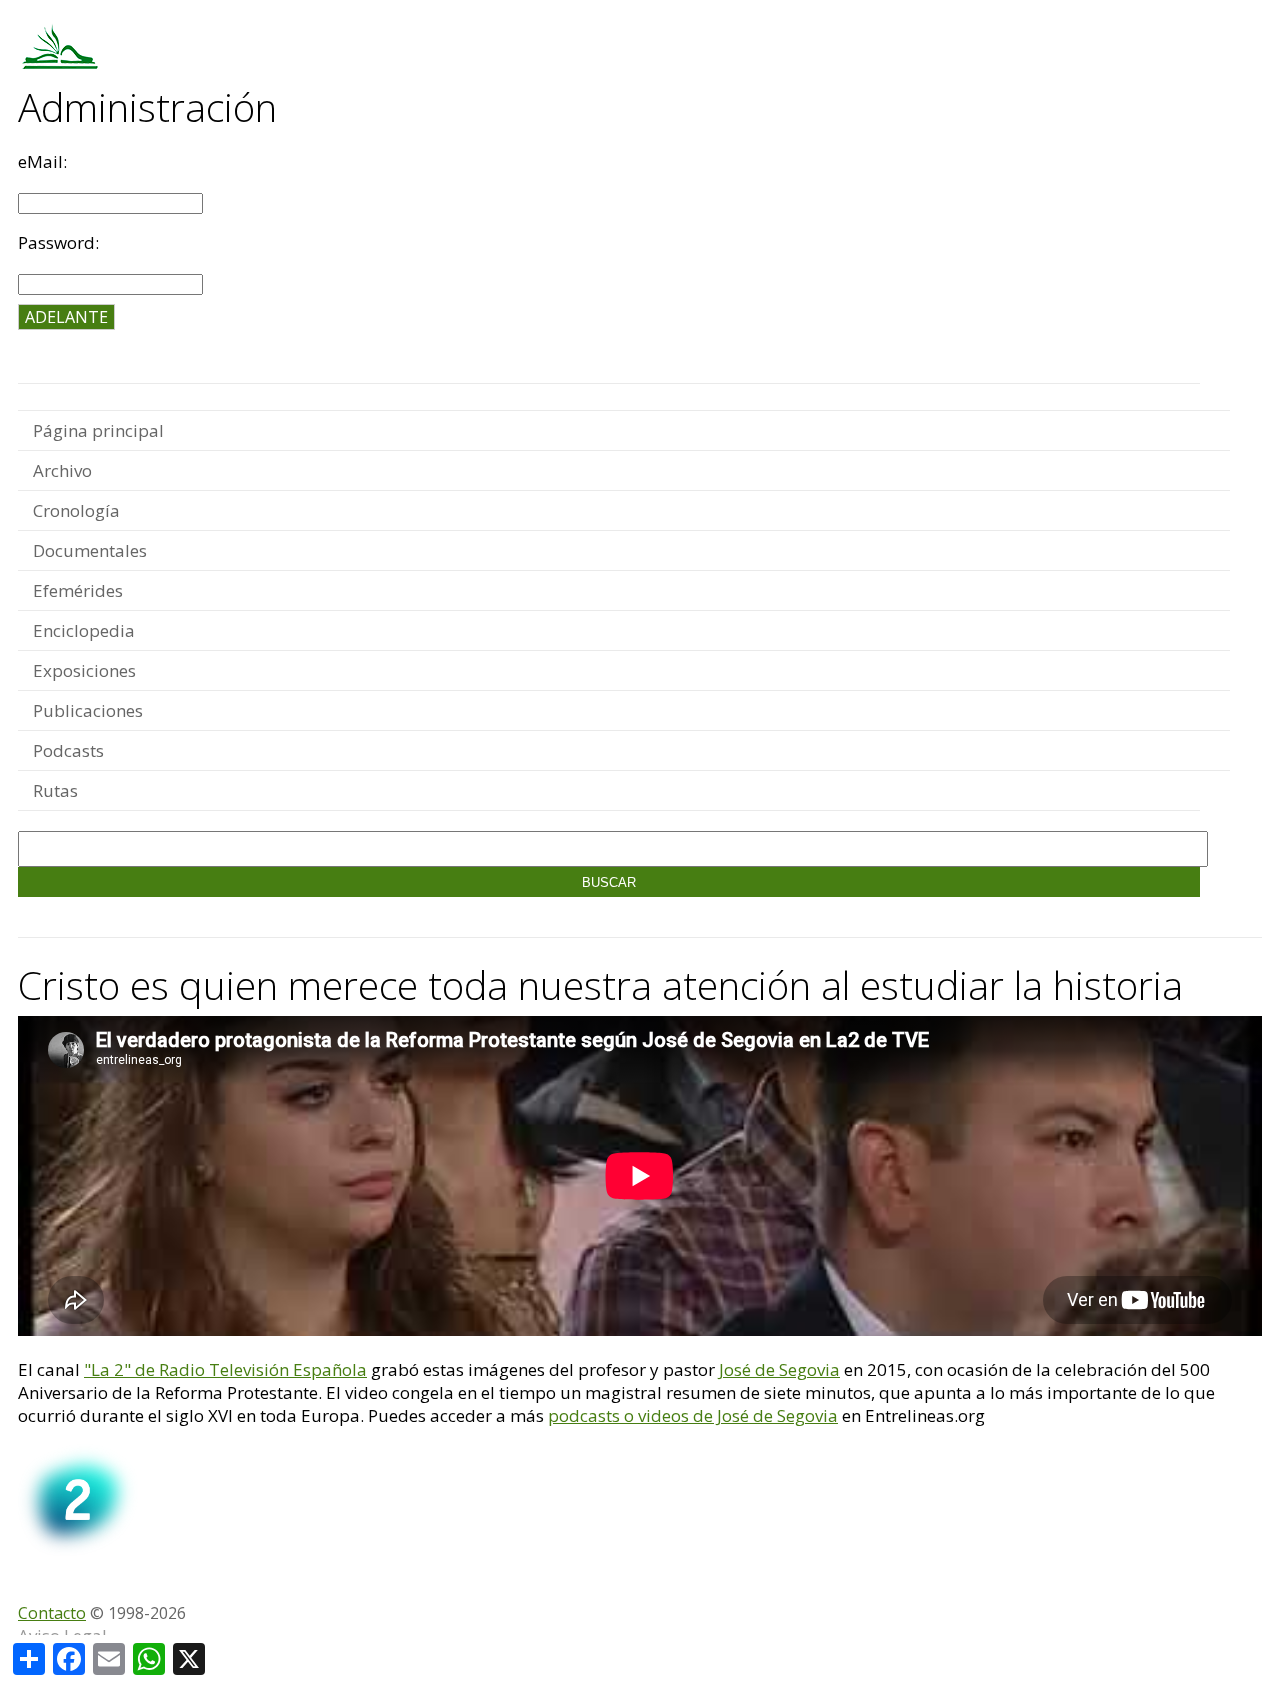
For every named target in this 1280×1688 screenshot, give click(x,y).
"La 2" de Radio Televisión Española (225, 1369)
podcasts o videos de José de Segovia (693, 1415)
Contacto (52, 1613)
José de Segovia (779, 1369)
